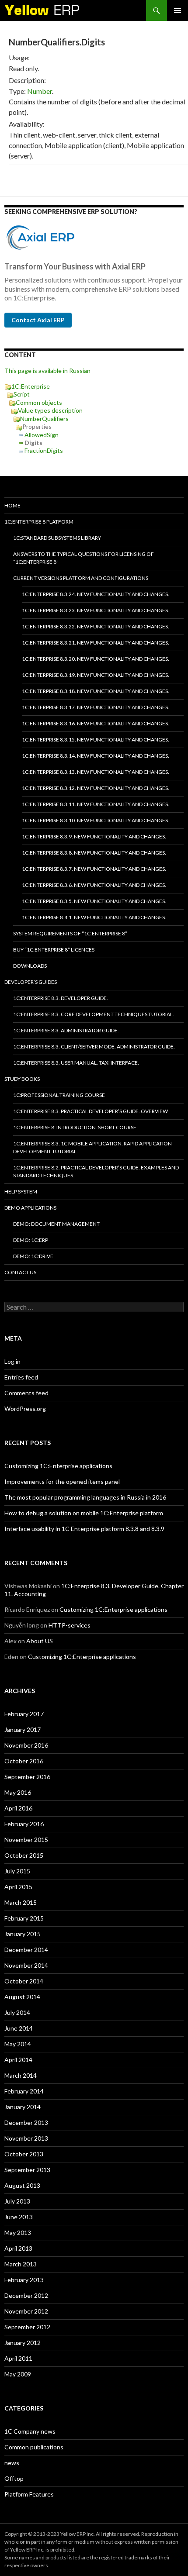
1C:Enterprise (31, 386)
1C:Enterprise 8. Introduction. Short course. (75, 1127)
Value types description (50, 410)
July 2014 (17, 2012)
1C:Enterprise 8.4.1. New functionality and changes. (94, 917)
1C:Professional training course (59, 1095)
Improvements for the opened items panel (62, 1481)
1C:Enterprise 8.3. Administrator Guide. (66, 1030)
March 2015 (21, 1902)
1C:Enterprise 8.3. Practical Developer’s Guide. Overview (91, 1111)
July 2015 (17, 1871)
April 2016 (18, 1808)
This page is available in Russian (47, 371)
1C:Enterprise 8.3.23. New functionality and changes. (96, 610)
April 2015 (18, 1887)
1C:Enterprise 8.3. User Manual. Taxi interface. (76, 1063)
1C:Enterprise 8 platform (39, 522)
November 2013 (26, 2138)
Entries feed (21, 1377)
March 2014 (21, 2075)
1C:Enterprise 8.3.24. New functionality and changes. (96, 594)
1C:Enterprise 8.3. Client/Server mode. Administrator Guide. (94, 1047)
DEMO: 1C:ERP (31, 1240)
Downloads (30, 966)
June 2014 (19, 2028)
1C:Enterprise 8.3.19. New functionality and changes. (96, 675)
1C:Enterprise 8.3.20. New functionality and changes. (96, 659)
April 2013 (18, 2248)
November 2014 (26, 1965)
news (12, 2463)
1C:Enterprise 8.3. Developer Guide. (61, 998)
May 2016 (18, 1792)
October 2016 (24, 1761)
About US (40, 1641)
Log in (12, 1361)
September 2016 (27, 1777)
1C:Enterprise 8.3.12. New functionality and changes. (96, 788)
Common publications (34, 2447)
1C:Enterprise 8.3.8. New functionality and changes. (94, 853)
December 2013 (26, 2123)
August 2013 (22, 2185)
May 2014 (18, 2044)
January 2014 (23, 2107)
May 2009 (18, 2374)
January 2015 (23, 1934)
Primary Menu (178, 10)
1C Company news (30, 2431)
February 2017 (24, 1714)
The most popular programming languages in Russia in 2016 (85, 1497)
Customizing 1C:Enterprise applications (58, 1466)
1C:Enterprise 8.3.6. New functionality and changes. (94, 885)
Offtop (14, 2478)
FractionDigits (44, 450)
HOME (12, 505)
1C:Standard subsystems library (57, 538)
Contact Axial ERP (38, 320)
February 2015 (24, 1918)
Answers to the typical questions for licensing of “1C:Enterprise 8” (84, 558)
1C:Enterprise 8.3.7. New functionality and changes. (94, 869)
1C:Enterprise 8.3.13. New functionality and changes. (96, 772)
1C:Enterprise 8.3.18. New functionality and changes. (96, 691)
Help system (21, 1191)
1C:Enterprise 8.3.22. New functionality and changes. (96, 626)
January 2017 (23, 1729)
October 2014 (24, 1981)
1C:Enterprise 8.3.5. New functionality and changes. (94, 901)
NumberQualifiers (44, 419)
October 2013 (24, 2154)
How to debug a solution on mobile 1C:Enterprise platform (84, 1513)
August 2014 (22, 1997)
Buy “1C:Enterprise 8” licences (54, 950)
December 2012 (26, 2295)
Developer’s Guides (31, 982)
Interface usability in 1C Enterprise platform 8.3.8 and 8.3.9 (84, 1529)
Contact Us (20, 1272)
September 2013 (27, 2170)
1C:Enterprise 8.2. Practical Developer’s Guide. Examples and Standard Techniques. (96, 1171)
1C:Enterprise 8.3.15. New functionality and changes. (96, 740)
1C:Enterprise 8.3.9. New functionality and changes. (94, 836)
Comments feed (26, 1393)
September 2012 (27, 2327)
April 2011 (18, 2358)
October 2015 (24, 1855)
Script (22, 394)
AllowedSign (42, 435)
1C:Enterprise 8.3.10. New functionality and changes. (96, 820)
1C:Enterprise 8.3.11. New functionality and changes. (96, 804)
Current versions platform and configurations (81, 578)
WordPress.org (25, 1409)
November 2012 (26, 2311)
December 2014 (26, 1950)
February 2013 (24, 2280)
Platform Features (29, 2494)
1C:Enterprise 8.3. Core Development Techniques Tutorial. (94, 1014)
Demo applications (30, 1208)
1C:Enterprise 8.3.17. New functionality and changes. (96, 707)
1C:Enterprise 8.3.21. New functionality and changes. (96, 643)
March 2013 (21, 2264)
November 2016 (26, 1745)
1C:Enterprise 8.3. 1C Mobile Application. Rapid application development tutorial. (92, 1147)
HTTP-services (70, 1625)
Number (40, 91)
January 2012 (23, 2343)
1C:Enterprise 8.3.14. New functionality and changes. (96, 756)
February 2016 (24, 1824)
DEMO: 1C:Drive (33, 1256)
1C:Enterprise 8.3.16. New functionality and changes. (96, 723)
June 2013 (19, 2217)
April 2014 (18, 2060)
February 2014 (24, 2091)
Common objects (39, 402)
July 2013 (17, 2201)
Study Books (22, 1079)
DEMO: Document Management (56, 1224)
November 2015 (26, 1840)
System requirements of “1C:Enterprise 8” (70, 933)
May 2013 (18, 2233)
